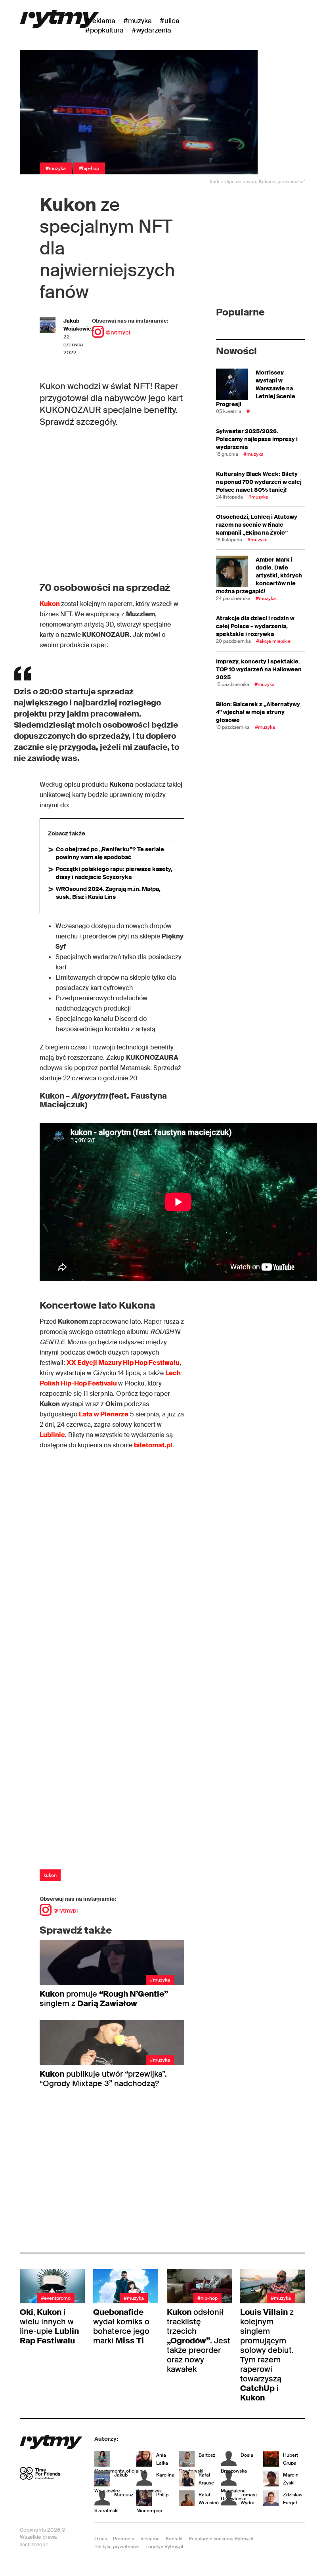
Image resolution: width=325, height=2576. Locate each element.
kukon (50, 1875)
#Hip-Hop (89, 168)
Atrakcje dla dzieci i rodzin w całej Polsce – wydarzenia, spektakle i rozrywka (255, 626)
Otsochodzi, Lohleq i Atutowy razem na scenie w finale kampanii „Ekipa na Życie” (257, 525)
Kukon (50, 604)
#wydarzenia (151, 30)
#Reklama (100, 21)
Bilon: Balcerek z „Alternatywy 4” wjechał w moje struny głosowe (258, 712)
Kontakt (174, 2539)
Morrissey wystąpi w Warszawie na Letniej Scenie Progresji (256, 388)
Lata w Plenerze (104, 1414)
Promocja (124, 2539)
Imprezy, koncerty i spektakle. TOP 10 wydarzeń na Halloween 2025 (259, 669)
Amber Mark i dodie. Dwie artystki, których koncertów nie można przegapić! (259, 575)
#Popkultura (104, 30)
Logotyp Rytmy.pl (164, 2547)
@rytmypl (118, 333)
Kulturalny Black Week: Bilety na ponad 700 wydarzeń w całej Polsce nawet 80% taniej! (259, 482)
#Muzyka (138, 21)
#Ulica (170, 21)
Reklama (150, 2539)
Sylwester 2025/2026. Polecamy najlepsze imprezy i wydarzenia (257, 439)
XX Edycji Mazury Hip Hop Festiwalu (123, 1363)
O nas (101, 2539)
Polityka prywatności (117, 2547)
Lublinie (52, 1435)
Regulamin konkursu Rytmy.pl (221, 2539)
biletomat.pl (153, 1445)
